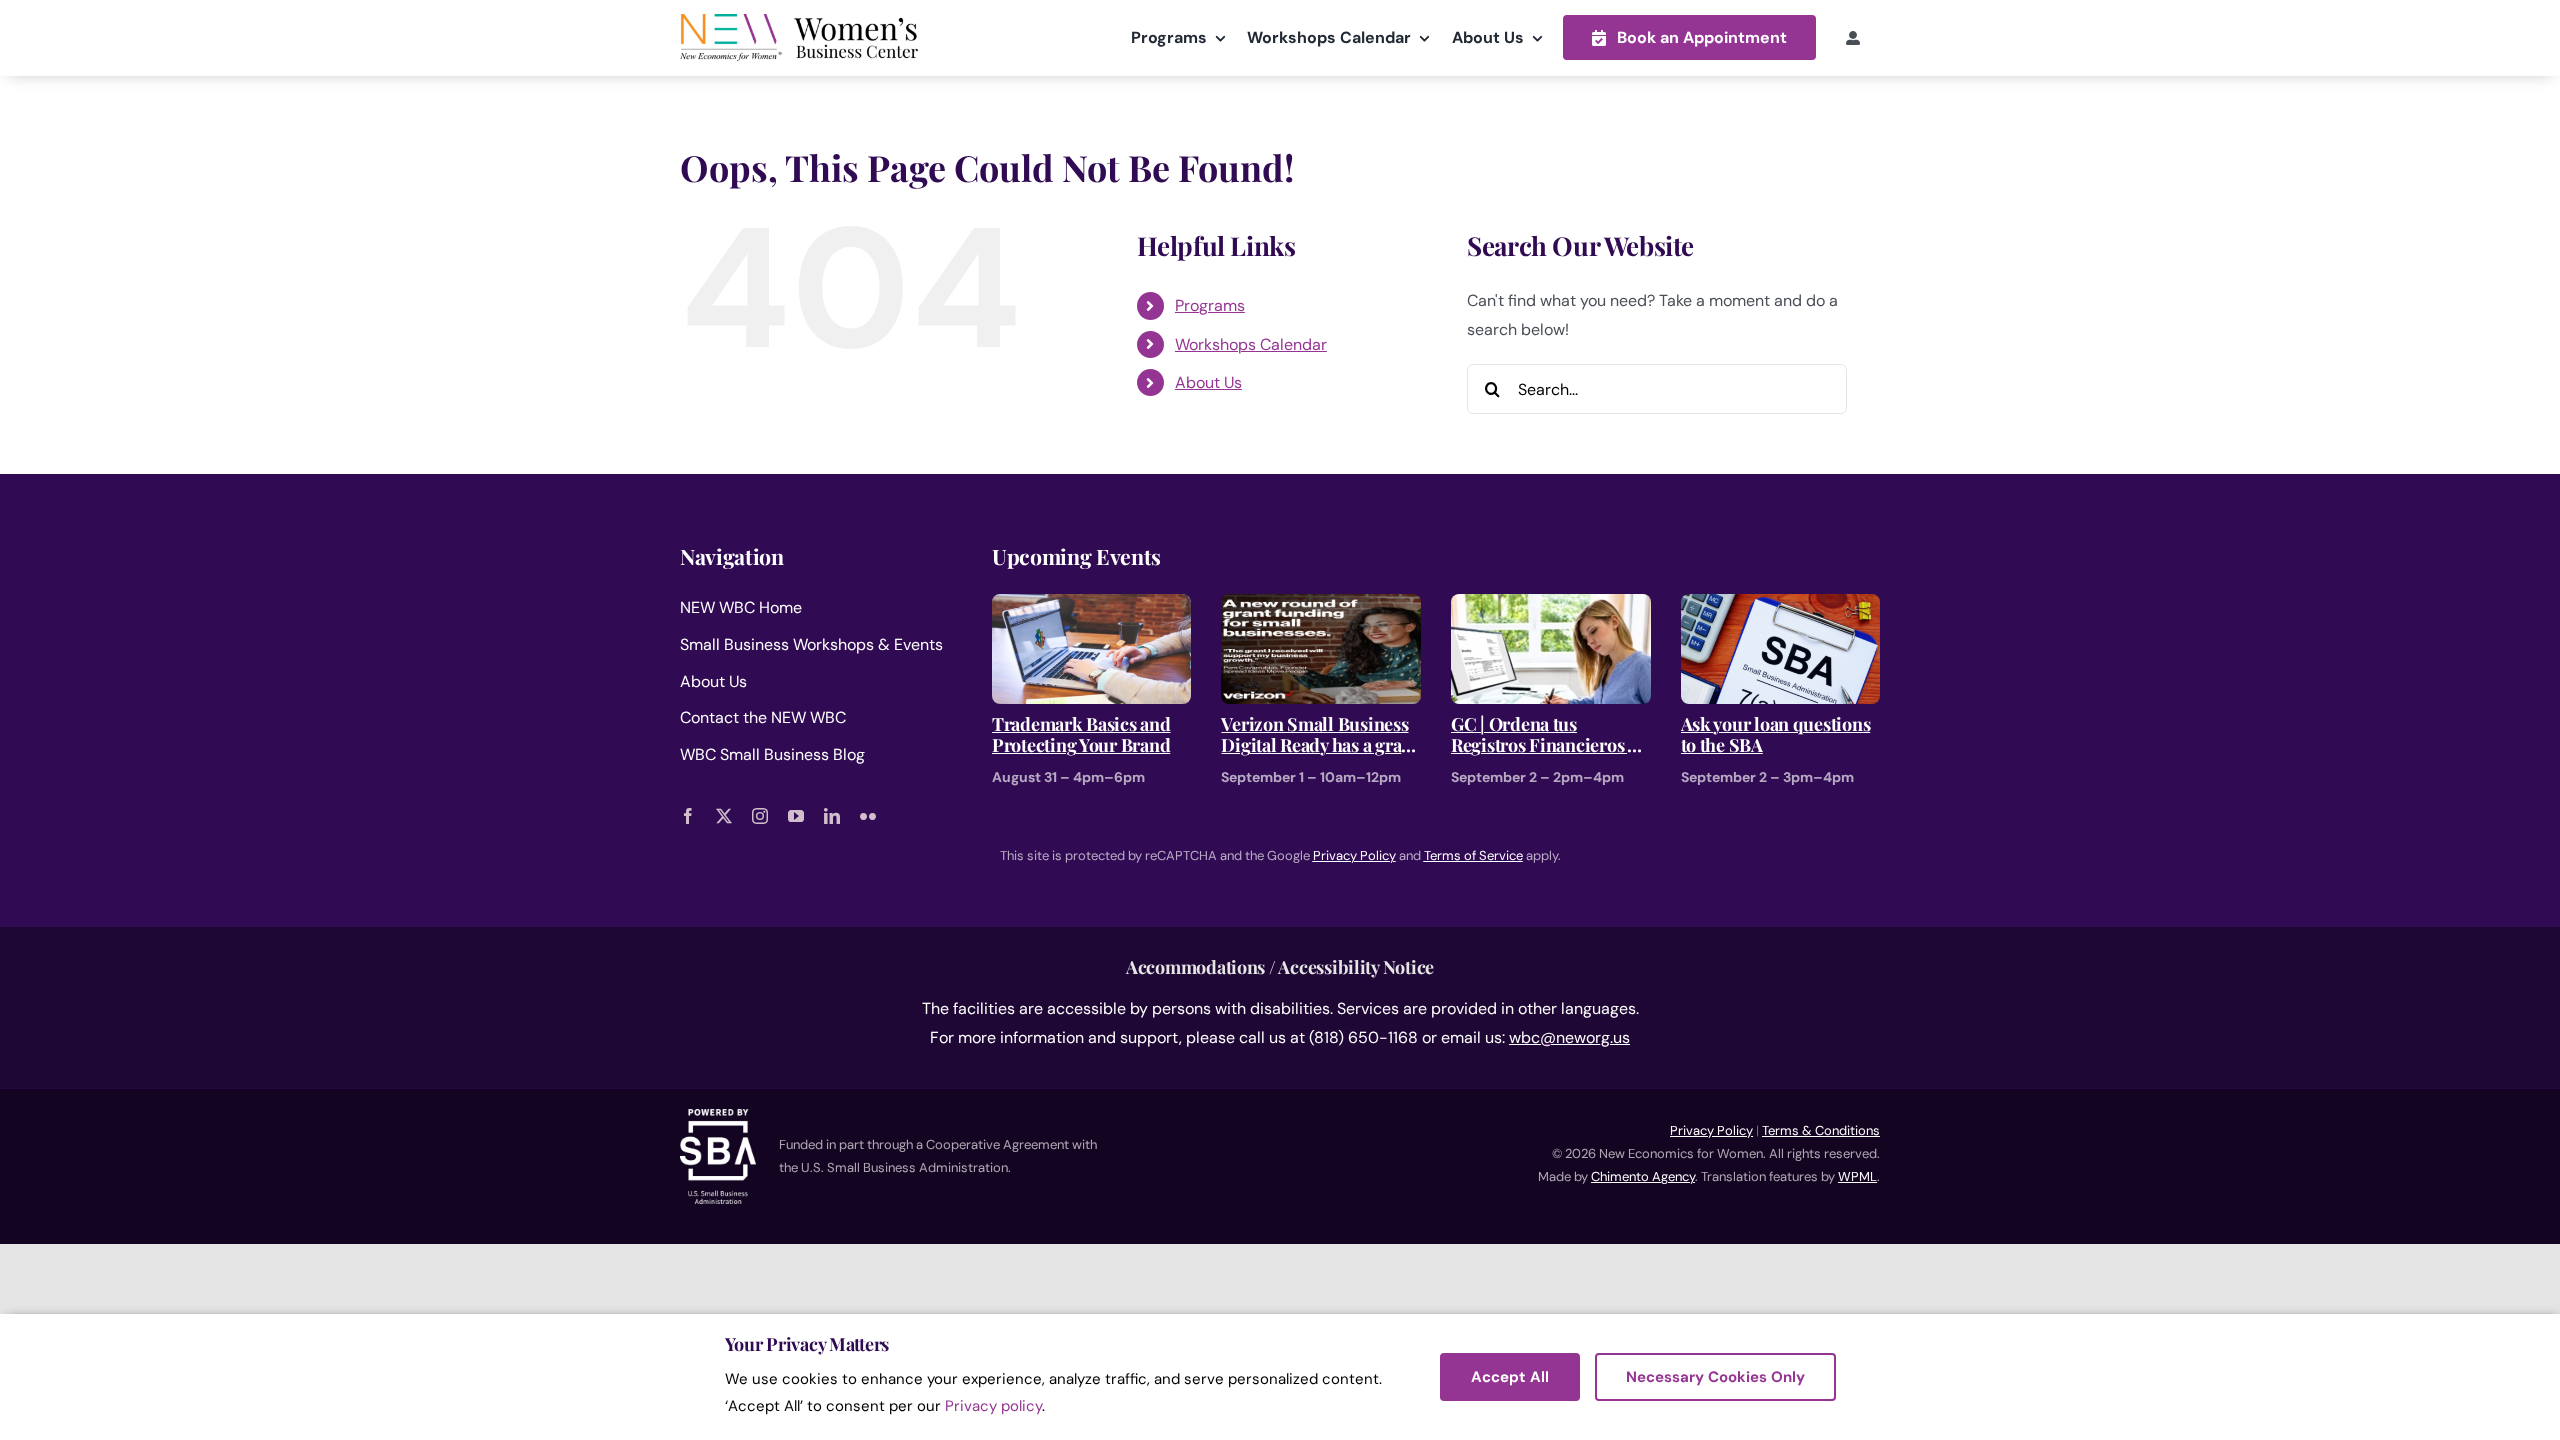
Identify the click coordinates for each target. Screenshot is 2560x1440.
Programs (1210, 305)
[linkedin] (832, 816)
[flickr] (868, 816)
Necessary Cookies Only (1715, 1377)
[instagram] (760, 816)
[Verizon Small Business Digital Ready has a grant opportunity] (1321, 607)
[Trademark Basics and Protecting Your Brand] (1092, 607)
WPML (1857, 1176)
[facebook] (688, 816)
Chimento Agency (1643, 1176)
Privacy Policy (1711, 1130)
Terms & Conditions (1821, 1130)
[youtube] (796, 816)
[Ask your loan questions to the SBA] (1781, 607)
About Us (1208, 382)
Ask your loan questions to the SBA (1776, 735)
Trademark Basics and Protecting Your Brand (1081, 735)
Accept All (1510, 1377)
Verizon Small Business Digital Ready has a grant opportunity (1319, 735)
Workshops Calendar (1251, 344)
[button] (1689, 37)
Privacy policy (993, 1406)
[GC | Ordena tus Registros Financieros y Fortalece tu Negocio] (1551, 607)
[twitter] (724, 816)
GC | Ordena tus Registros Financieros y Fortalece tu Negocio (1543, 735)
